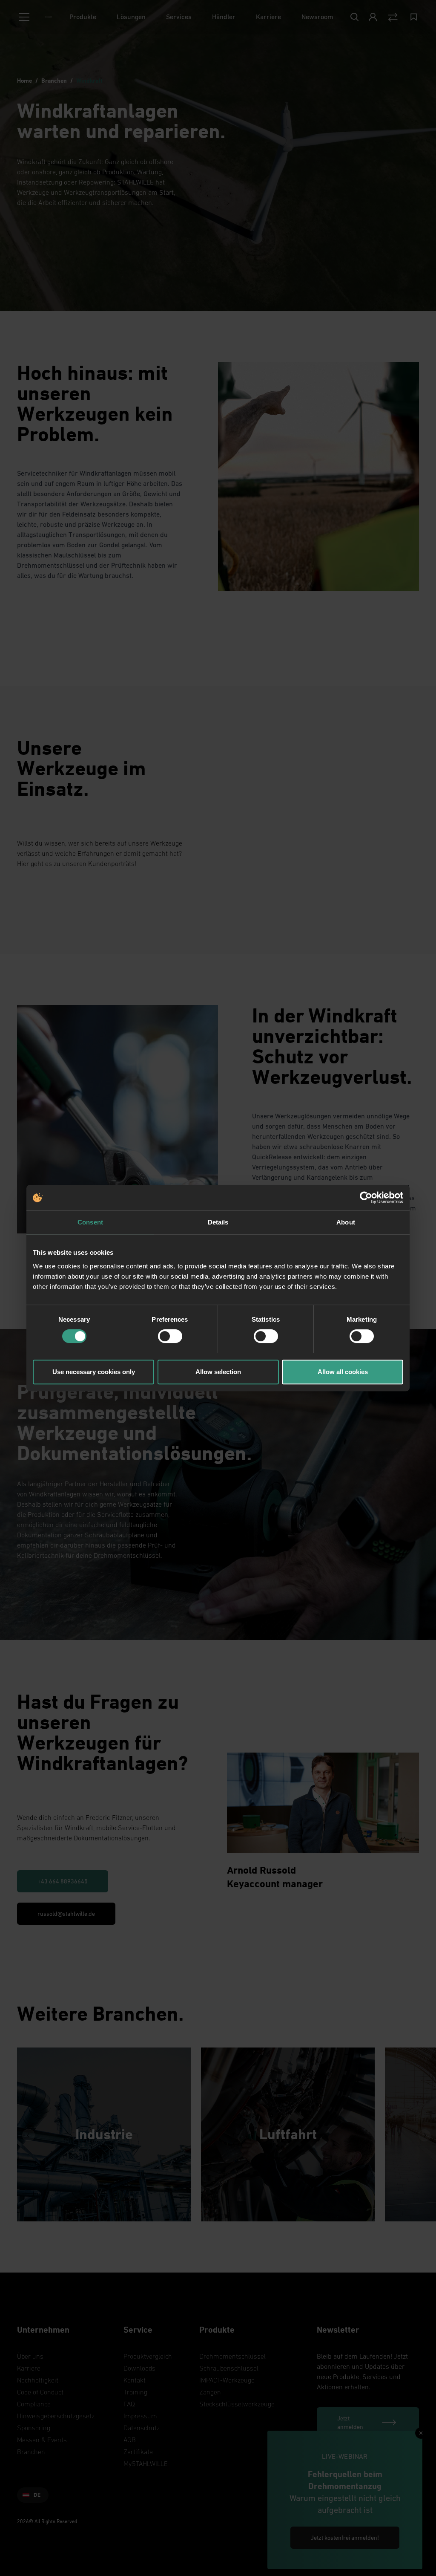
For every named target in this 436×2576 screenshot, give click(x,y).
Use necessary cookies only (94, 1372)
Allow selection (218, 1372)
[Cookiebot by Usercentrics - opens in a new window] (366, 1198)
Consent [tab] (90, 1222)
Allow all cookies (343, 1372)
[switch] (170, 1336)
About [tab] (346, 1222)
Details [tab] (218, 1222)
